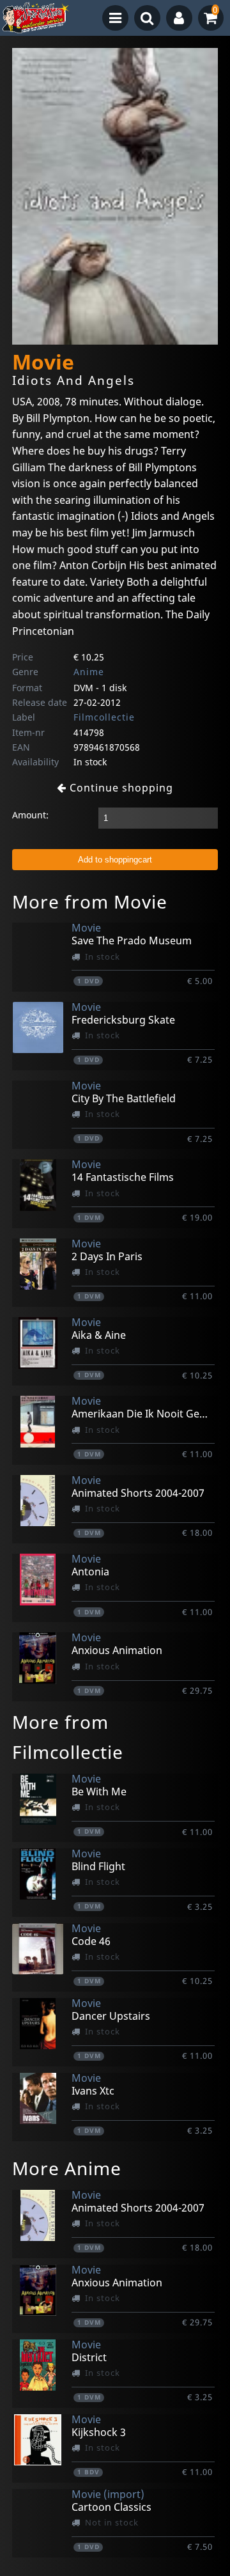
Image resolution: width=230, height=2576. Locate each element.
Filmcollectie (104, 717)
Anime (89, 672)
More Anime (67, 2168)
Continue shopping (120, 788)
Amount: (30, 815)
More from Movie (90, 902)
